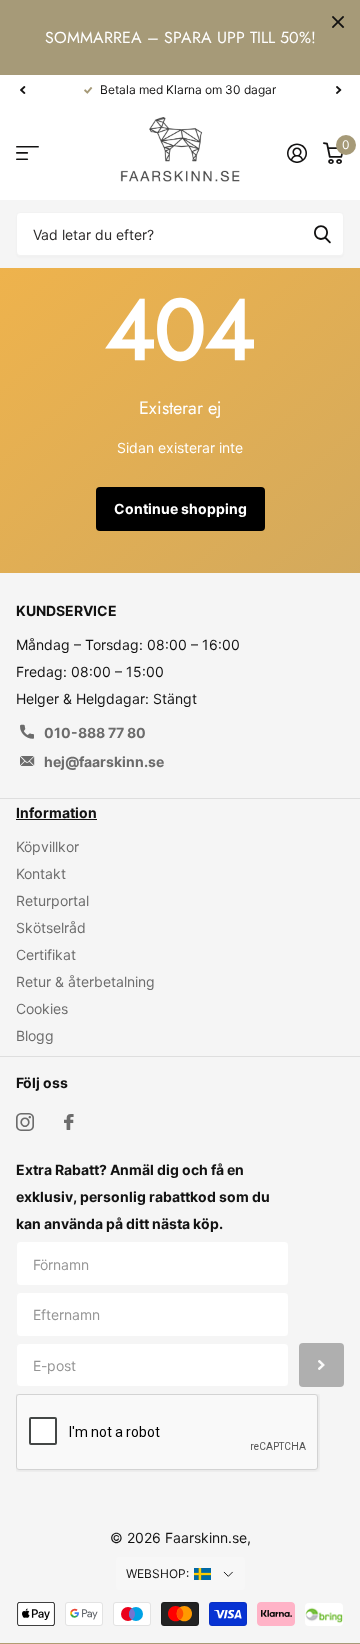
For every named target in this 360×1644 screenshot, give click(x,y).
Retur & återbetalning (85, 981)
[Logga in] (297, 153)
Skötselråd (51, 927)
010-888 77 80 (95, 732)
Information (56, 812)
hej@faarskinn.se (104, 761)
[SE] (214, 1574)
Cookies (42, 1008)
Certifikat (46, 954)
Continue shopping (180, 508)
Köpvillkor (47, 846)
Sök (322, 234)
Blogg (35, 1035)
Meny (27, 152)
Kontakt (41, 873)
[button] (22, 90)
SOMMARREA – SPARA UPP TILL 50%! (180, 37)
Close (338, 22)
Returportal (52, 900)
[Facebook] (69, 1122)
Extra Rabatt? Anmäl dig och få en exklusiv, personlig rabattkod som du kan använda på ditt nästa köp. (143, 1196)
